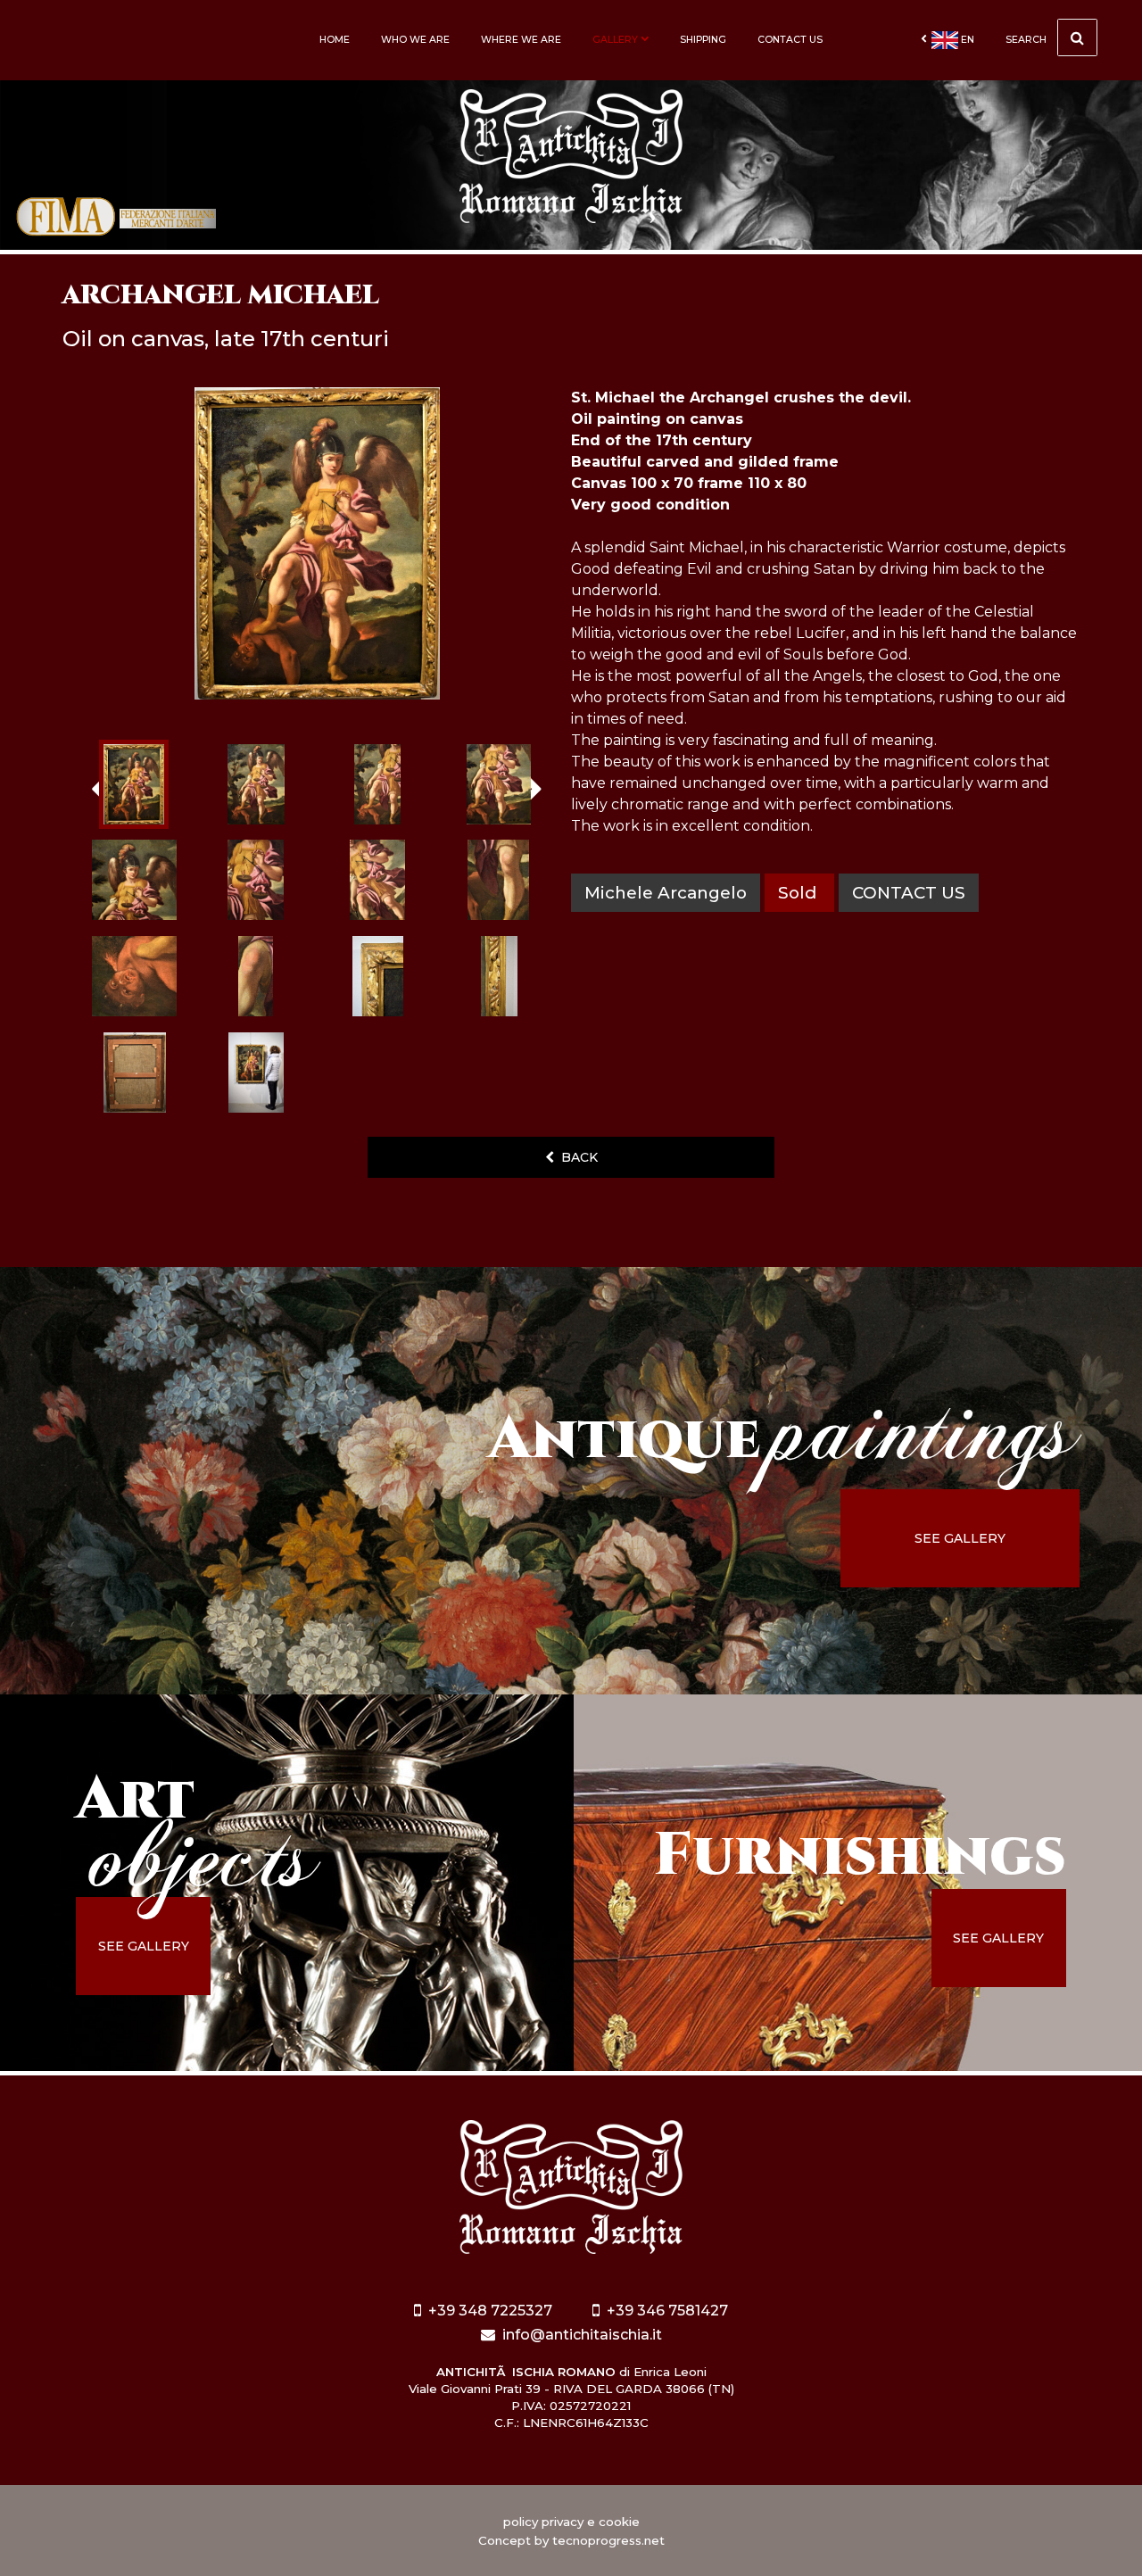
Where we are (521, 40)
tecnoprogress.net (608, 2540)
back (576, 1157)
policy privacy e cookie (571, 2522)
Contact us (790, 40)
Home (335, 40)
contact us (909, 893)
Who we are (415, 40)
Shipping (703, 40)
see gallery (960, 1538)
